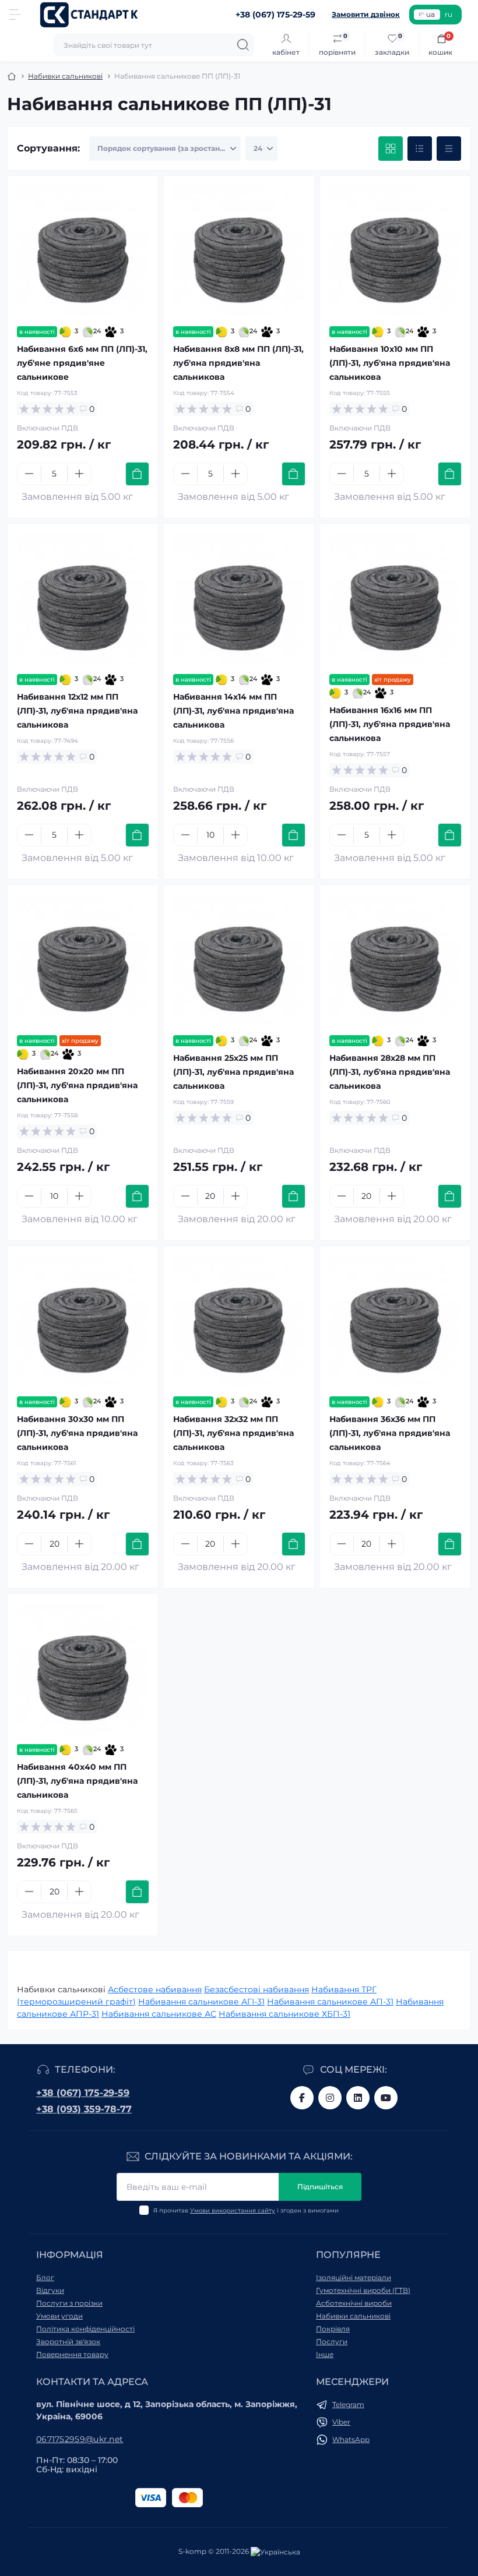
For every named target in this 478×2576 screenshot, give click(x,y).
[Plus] (79, 474)
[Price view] (449, 149)
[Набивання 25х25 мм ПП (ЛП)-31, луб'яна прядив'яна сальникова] (239, 960)
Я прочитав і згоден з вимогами (246, 2210)
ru (449, 14)
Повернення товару (72, 2354)
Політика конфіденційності (85, 2329)
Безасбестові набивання (256, 1989)
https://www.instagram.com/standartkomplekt (330, 2098)
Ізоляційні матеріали (354, 2277)
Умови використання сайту (233, 2210)
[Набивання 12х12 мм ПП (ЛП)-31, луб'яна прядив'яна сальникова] (83, 599)
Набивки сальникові (65, 76)
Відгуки (50, 2290)
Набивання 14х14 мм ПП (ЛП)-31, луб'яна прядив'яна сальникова (233, 711)
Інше (325, 2354)
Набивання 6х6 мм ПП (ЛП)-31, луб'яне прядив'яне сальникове (82, 363)
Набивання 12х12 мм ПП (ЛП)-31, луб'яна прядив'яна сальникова (77, 711)
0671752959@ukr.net (80, 2439)
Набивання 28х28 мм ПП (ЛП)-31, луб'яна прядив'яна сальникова (390, 1072)
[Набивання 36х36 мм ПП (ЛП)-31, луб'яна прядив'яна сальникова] (395, 1321)
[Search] (243, 45)
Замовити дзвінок (366, 14)
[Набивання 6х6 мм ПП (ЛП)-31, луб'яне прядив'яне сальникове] (83, 251)
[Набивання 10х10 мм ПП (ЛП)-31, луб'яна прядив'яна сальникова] (395, 251)
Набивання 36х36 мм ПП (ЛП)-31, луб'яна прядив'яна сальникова (390, 1433)
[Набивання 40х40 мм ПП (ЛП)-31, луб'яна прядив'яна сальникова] (83, 1669)
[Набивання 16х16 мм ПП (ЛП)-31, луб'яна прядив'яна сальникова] (395, 599)
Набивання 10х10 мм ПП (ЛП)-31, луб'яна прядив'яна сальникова (390, 363)
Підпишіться (320, 2187)
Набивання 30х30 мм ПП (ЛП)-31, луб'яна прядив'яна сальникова (77, 1433)
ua (430, 14)
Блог (45, 2277)
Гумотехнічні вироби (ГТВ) (363, 2290)
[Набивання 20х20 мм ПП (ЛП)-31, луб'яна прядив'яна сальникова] (83, 960)
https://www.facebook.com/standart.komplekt (302, 2098)
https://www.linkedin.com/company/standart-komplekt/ (358, 2098)
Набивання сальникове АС (159, 2014)
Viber (341, 2422)
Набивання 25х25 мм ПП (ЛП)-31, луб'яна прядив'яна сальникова (233, 1072)
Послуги (332, 2342)
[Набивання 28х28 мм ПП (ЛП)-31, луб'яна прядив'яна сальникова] (395, 960)
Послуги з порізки (69, 2303)
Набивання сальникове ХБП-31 (284, 2014)
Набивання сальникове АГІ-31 (201, 2002)
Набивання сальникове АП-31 (330, 2002)
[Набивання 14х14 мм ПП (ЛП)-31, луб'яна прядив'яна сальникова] (239, 599)
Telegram (348, 2404)
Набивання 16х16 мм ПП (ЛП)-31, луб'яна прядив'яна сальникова (390, 724)
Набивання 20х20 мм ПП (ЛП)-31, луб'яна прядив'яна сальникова (77, 1085)
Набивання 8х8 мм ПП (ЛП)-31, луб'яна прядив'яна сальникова (238, 363)
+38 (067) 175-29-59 (83, 2093)
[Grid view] (391, 149)
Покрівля (333, 2329)
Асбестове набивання (155, 1989)
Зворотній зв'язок (68, 2342)
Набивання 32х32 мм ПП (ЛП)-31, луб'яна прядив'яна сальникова (233, 1433)
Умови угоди (59, 2316)
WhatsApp (351, 2439)
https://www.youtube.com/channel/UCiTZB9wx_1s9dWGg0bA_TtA (386, 2098)
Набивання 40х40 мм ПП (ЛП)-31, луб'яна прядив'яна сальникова (77, 1781)
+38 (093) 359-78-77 (84, 2109)
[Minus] (29, 474)
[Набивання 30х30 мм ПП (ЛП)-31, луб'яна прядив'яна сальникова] (83, 1321)
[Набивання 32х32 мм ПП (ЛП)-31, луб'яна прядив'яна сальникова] (239, 1321)
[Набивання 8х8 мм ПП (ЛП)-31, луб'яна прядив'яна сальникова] (239, 251)
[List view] (420, 149)
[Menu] (15, 15)
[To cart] (137, 474)
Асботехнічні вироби (354, 2303)
